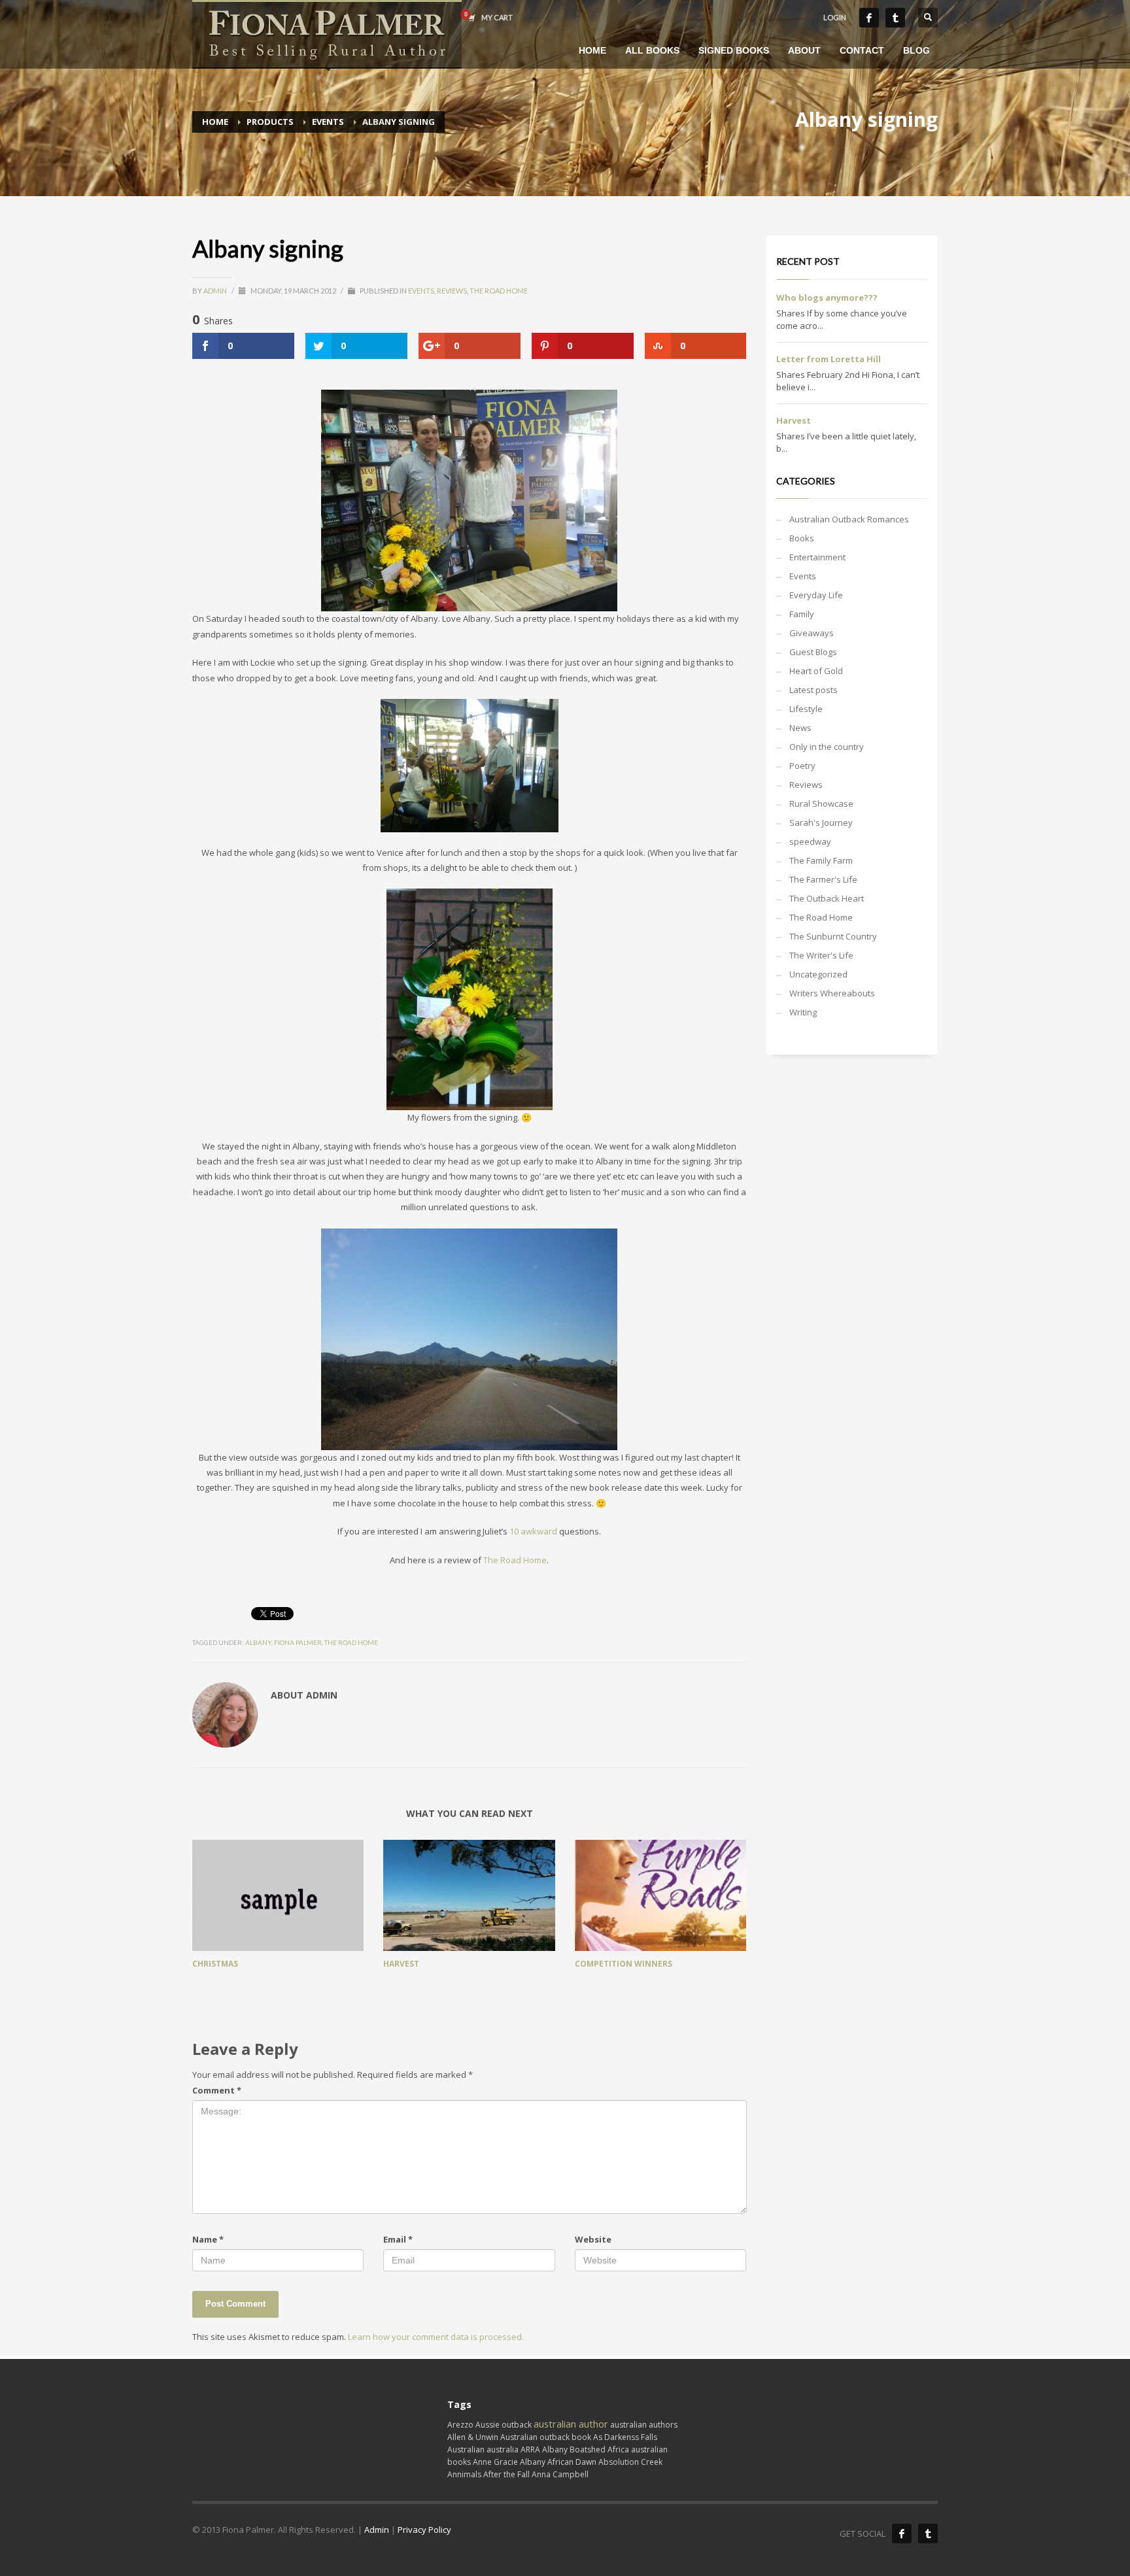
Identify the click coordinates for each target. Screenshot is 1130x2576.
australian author (571, 2424)
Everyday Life (816, 595)
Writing (803, 1012)
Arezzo (460, 2425)
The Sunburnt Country (833, 936)
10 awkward (534, 1531)
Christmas (215, 1964)
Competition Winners (624, 1964)
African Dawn (572, 2462)
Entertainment (817, 557)
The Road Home (499, 291)
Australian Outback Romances (849, 519)
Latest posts (813, 690)
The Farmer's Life (823, 879)
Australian (466, 2449)
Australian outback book (546, 2437)
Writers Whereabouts (832, 993)
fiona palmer (298, 1642)
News (800, 728)
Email (398, 2239)
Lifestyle (806, 709)
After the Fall (506, 2474)
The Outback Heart (827, 898)
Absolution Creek (630, 2462)
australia (503, 2449)
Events (421, 291)
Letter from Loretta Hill (829, 359)
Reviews (452, 291)
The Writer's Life (821, 955)
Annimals (464, 2474)
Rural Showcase (821, 804)
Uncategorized (818, 974)
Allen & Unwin (473, 2437)
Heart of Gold (816, 671)
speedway (810, 841)
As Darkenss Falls (625, 2437)
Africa (618, 2449)
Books (802, 538)
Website (593, 2239)
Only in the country (827, 747)
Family (802, 614)
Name (208, 2239)
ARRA (530, 2449)
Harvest (401, 1964)
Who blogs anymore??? (827, 297)
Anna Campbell (560, 2474)
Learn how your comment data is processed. (436, 2337)
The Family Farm (821, 860)
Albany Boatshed (574, 2449)
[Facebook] (869, 18)
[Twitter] (895, 18)
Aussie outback (504, 2425)
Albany (258, 1642)
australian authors (644, 2425)
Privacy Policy (424, 2530)
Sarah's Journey (821, 822)
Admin (216, 291)
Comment (217, 2090)
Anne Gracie (495, 2462)
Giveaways (812, 633)
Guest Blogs (813, 652)
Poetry (802, 766)
